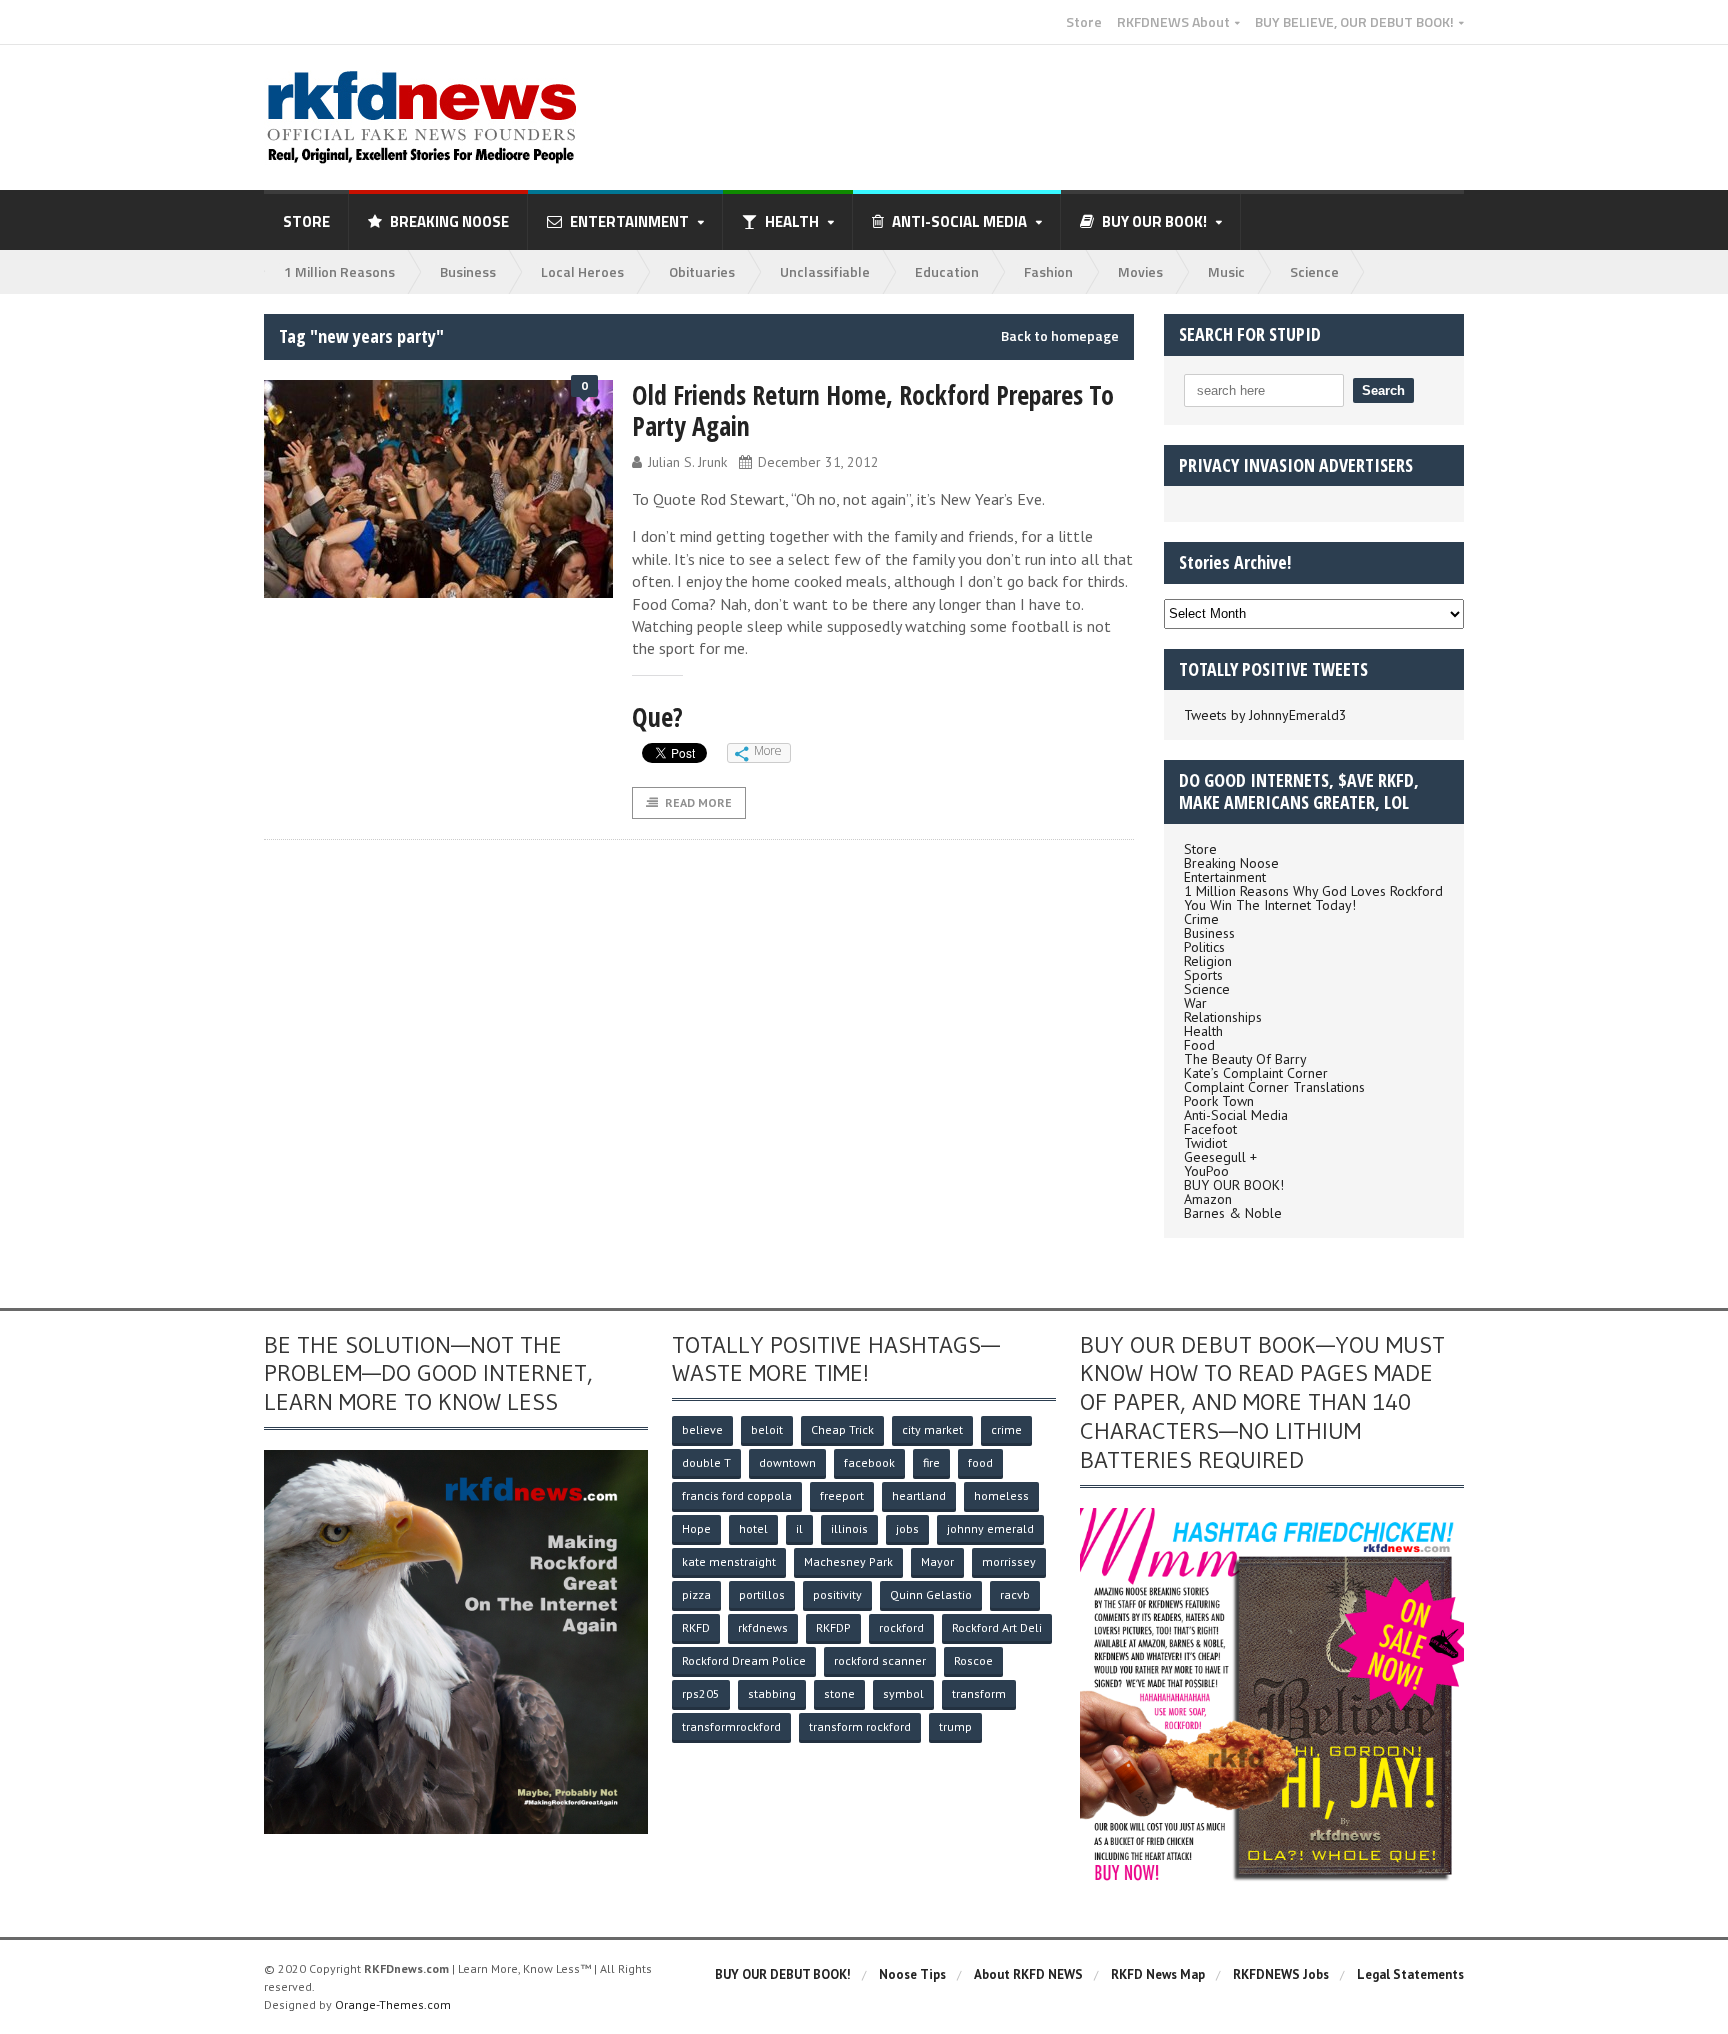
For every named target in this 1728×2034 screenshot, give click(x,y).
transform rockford (860, 1726)
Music (1226, 271)
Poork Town (1219, 1101)
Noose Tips (912, 1974)
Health (1203, 1031)
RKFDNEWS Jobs (1281, 1974)
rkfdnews (763, 1627)
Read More (698, 802)
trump (955, 1726)
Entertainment (1225, 877)
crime (1006, 1429)
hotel (753, 1528)
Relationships (1223, 1017)
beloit (767, 1429)
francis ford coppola (737, 1495)
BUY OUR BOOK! (1234, 1185)
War (1195, 1003)
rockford (901, 1627)
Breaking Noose (449, 221)
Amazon (1208, 1199)
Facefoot (1210, 1129)
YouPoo (1206, 1171)
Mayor (937, 1561)
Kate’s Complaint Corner (1256, 1073)
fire (931, 1462)
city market (932, 1429)
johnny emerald (990, 1528)
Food (1199, 1045)
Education (947, 271)
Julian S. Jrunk (687, 462)
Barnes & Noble (1233, 1213)
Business (468, 271)
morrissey (1009, 1561)
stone (839, 1693)
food (980, 1462)
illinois (849, 1528)
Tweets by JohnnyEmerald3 (1265, 715)
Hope (696, 1528)
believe (702, 1429)
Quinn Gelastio (931, 1594)
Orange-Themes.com (393, 2004)
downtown (787, 1462)
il (799, 1528)
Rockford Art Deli (997, 1627)
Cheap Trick (842, 1429)
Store (1084, 22)
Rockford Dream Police (744, 1660)
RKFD (696, 1627)
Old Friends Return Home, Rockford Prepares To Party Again (873, 410)
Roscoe (973, 1660)
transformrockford (731, 1726)
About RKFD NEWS (1028, 1974)
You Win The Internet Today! (1270, 905)
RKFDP (833, 1627)
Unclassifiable (825, 271)
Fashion (1048, 271)
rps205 (701, 1693)
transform (979, 1693)
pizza (696, 1594)
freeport (842, 1495)
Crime (1201, 919)
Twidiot (1205, 1143)
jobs (907, 1528)
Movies (1140, 271)
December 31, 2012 (818, 462)
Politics (1204, 947)
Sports (1203, 975)
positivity (837, 1594)
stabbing (772, 1693)
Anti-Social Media (1236, 1115)
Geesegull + (1220, 1157)
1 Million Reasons (339, 271)
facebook (869, 1462)
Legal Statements (1410, 1974)
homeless (1001, 1495)
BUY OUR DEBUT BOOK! (783, 1974)
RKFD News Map (1158, 1974)
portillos (762, 1594)
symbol (903, 1693)
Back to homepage (1060, 336)
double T (706, 1462)
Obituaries (702, 271)
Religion (1208, 961)
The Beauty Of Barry (1245, 1059)
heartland (919, 1495)
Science (1314, 271)
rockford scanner (880, 1660)
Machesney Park (848, 1561)
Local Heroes (582, 271)
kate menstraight (729, 1561)
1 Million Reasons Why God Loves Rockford (1313, 891)
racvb (1015, 1594)
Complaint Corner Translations (1274, 1087)
